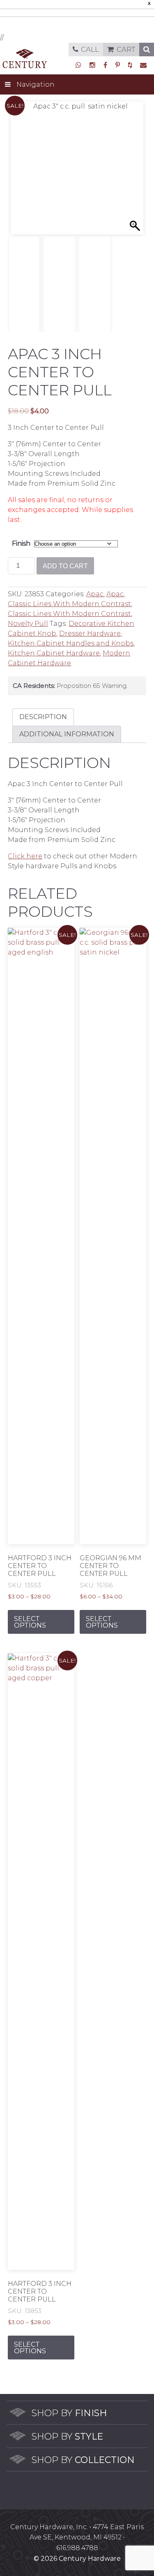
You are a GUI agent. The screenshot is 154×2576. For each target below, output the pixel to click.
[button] (136, 172)
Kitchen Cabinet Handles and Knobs (71, 643)
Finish (21, 543)
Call (90, 49)
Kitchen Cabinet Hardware (54, 653)
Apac (95, 594)
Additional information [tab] (67, 734)
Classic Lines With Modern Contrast (69, 604)
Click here (25, 856)
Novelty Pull (28, 624)
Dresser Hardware (90, 633)
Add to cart (65, 566)
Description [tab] (43, 717)
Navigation (36, 84)
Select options (30, 1622)
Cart (126, 49)
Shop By (69, 2413)
